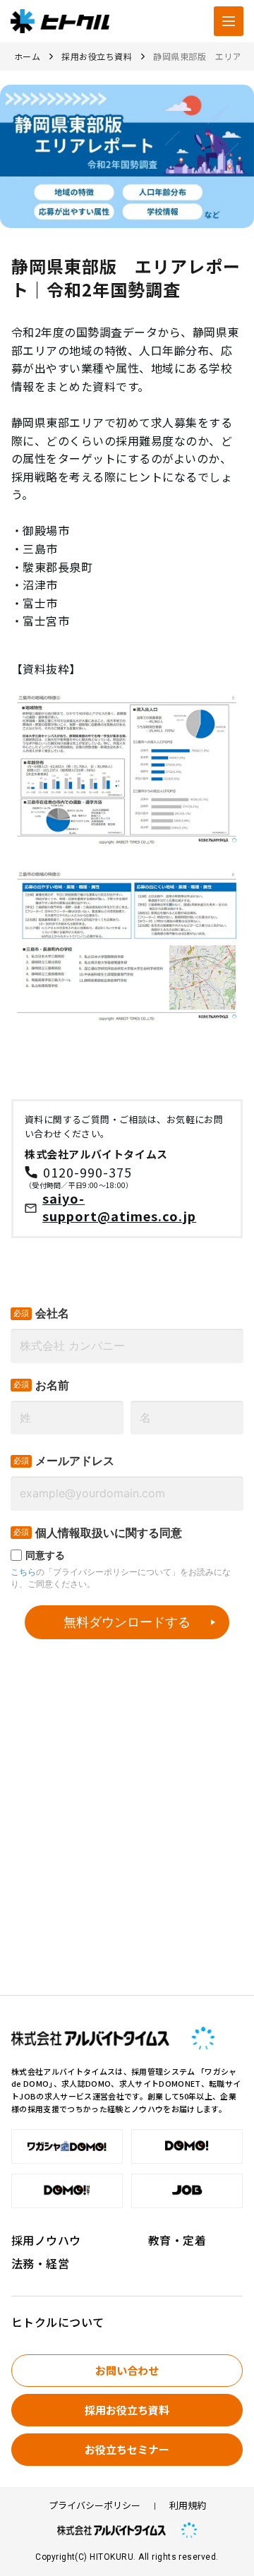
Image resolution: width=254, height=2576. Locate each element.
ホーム (27, 56)
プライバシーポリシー (95, 2506)
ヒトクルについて (58, 2322)
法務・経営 (40, 2263)
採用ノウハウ (46, 2240)
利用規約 (188, 2506)
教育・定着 (177, 2240)
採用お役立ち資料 (97, 56)
